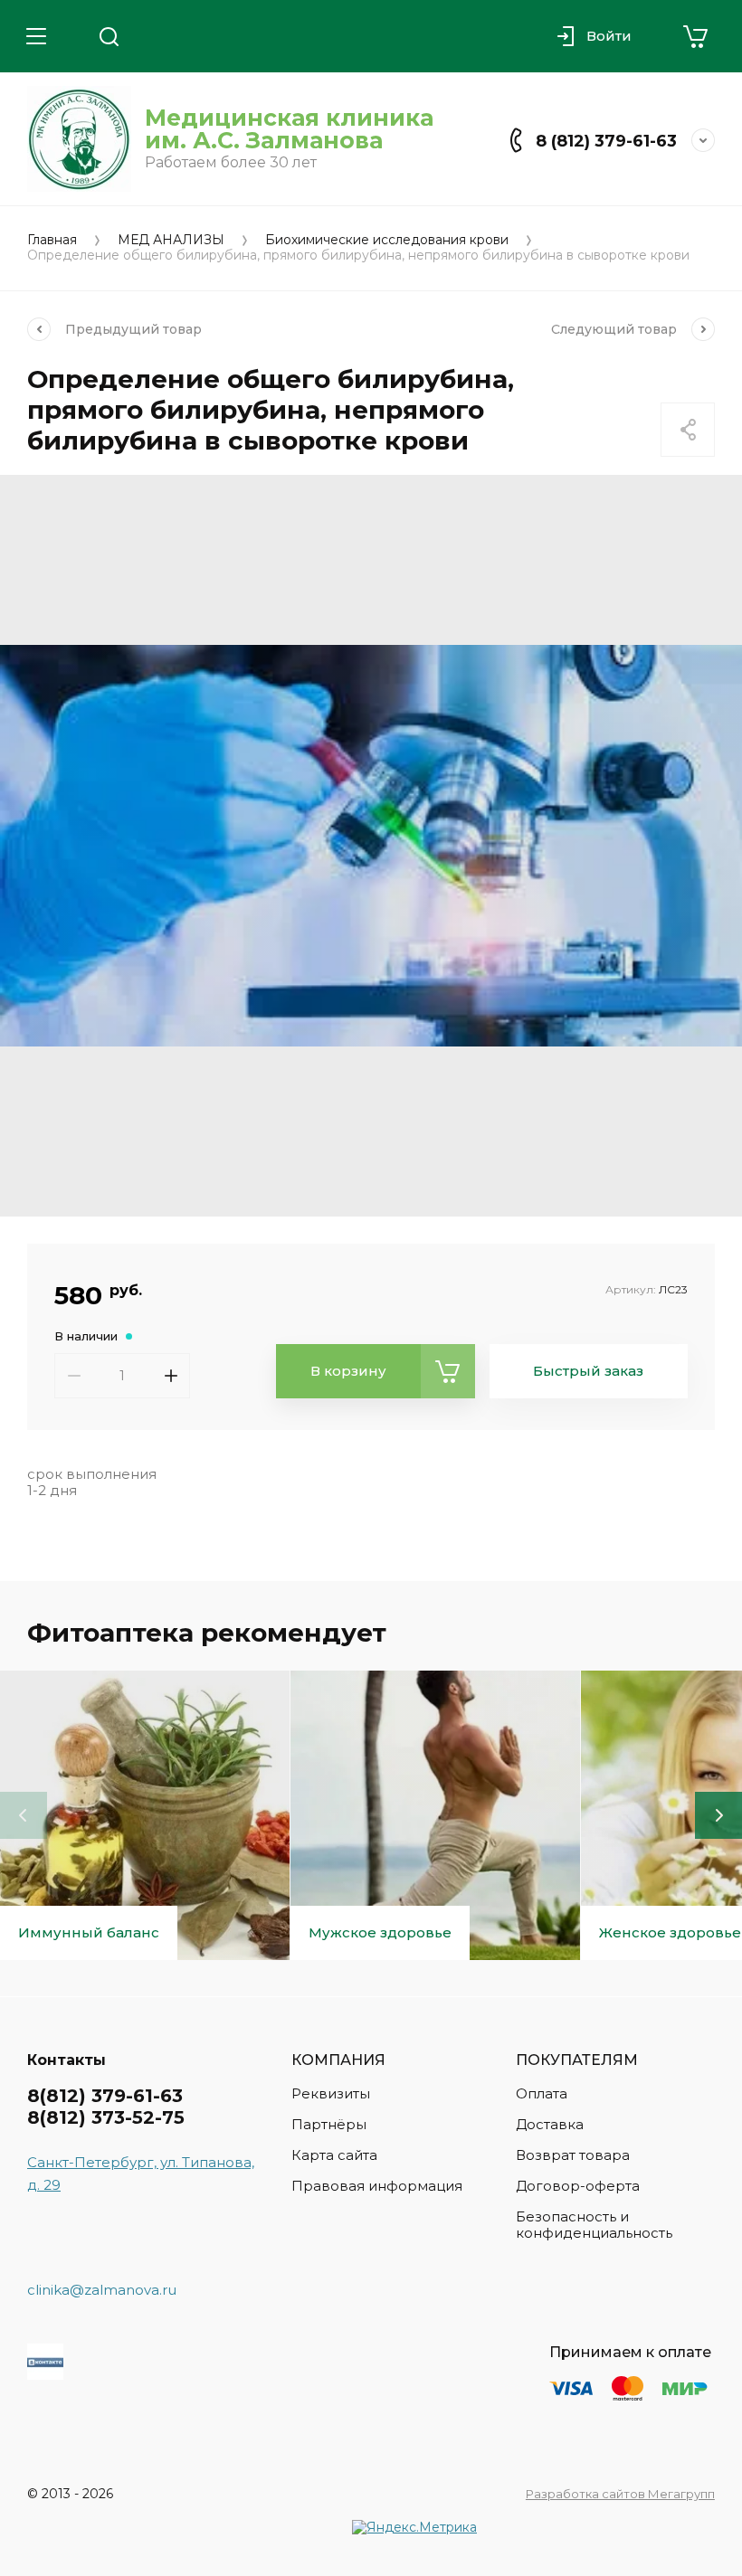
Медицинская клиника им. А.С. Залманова (289, 129)
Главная (52, 240)
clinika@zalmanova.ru (102, 2290)
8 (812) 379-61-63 (606, 141)
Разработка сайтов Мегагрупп (620, 2494)
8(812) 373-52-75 (106, 2117)
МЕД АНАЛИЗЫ (171, 240)
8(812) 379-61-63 (105, 2096)
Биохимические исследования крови (387, 240)
